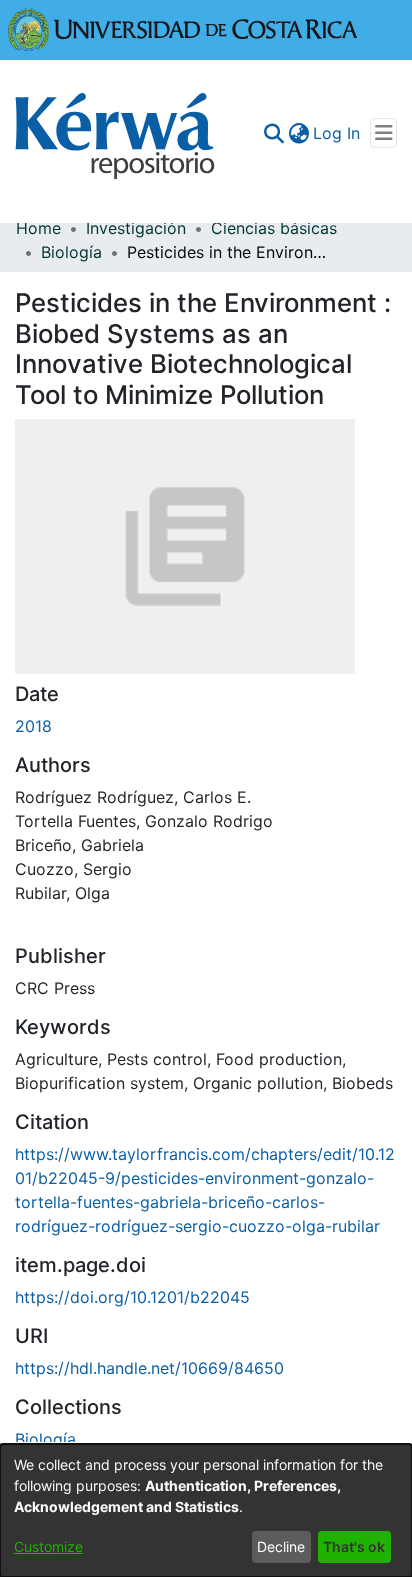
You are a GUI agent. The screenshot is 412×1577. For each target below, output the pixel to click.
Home (38, 228)
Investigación (136, 228)
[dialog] (206, 1510)
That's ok (354, 1546)
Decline (281, 1546)
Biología (71, 252)
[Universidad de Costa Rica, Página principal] (183, 28)
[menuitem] (298, 133)
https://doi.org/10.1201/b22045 (132, 1297)
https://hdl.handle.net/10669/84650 (149, 1368)
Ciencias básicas (274, 228)
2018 (33, 726)
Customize (48, 1546)
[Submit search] (273, 133)
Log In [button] (337, 133)
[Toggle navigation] (383, 133)
